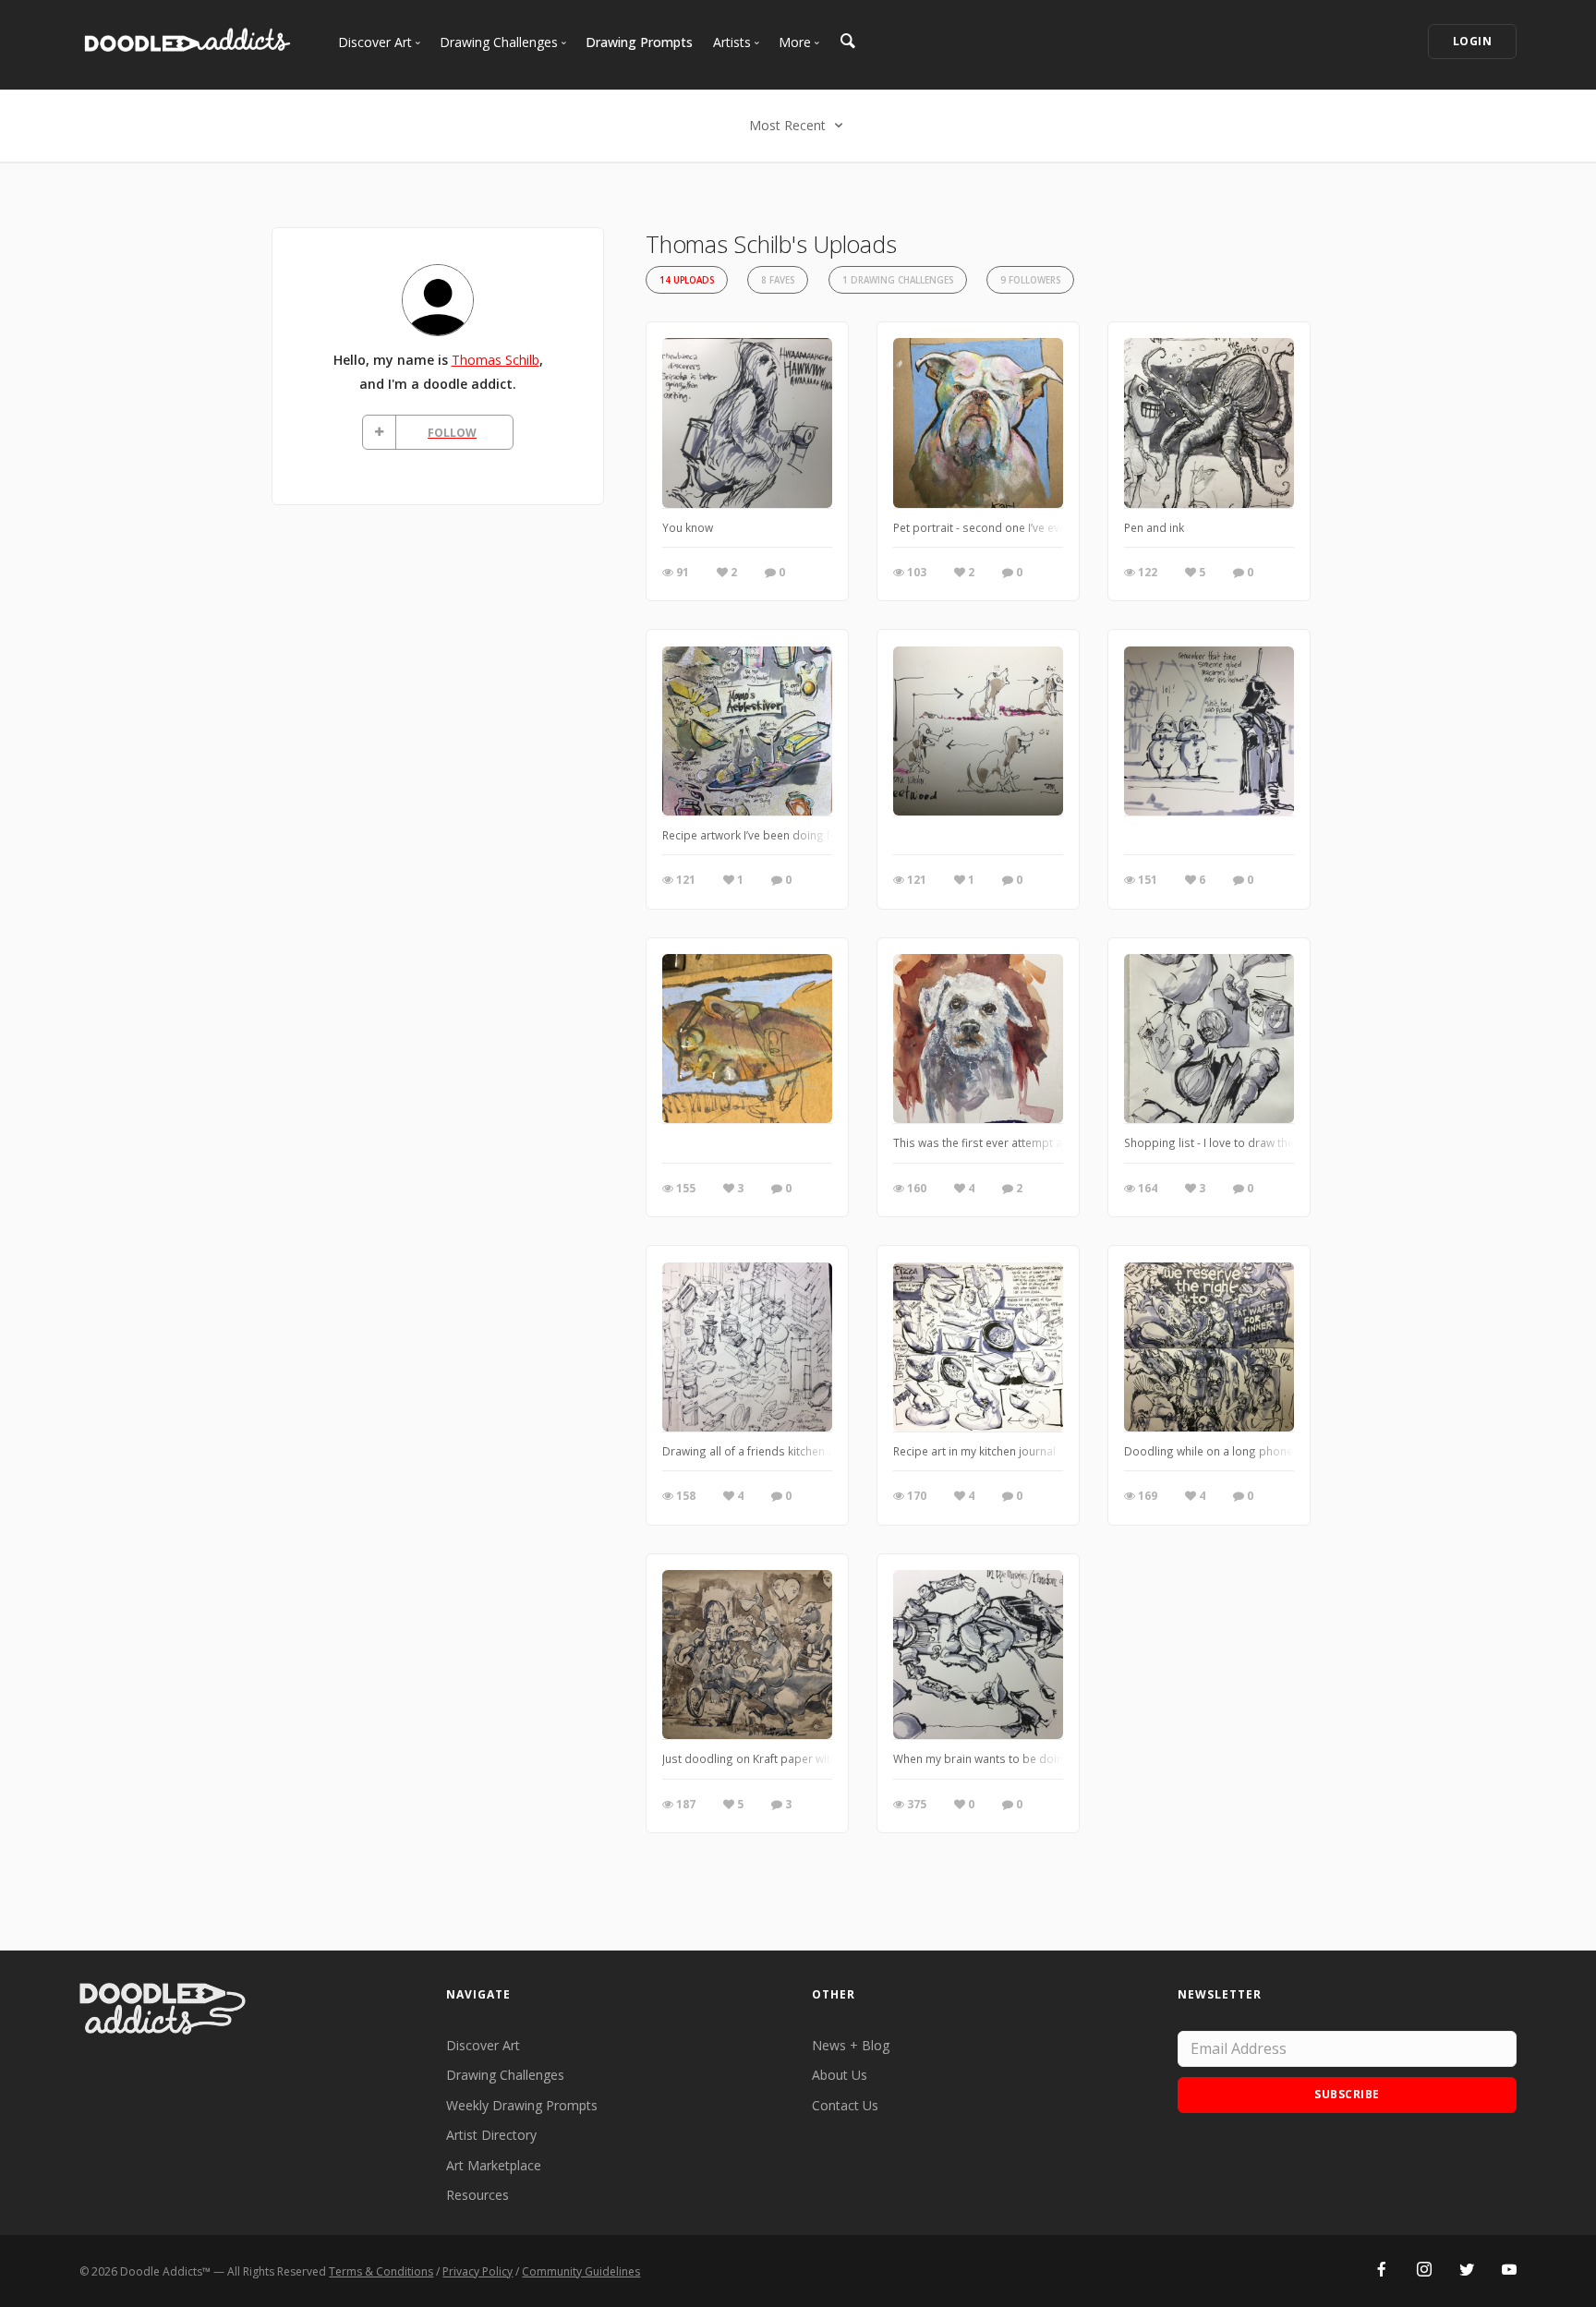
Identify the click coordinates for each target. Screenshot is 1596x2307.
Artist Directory (491, 2135)
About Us (840, 2075)
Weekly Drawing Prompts (522, 2105)
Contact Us (845, 2105)
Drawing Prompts (639, 42)
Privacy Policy (478, 2271)
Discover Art (483, 2045)
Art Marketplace (494, 2165)
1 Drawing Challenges (898, 280)
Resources (478, 2195)
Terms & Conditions (381, 2271)
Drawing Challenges (505, 2075)
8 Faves (778, 280)
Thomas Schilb (496, 360)
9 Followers (1030, 280)
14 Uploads (687, 280)
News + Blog (851, 2045)
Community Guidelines (581, 2271)
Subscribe (1347, 2094)
